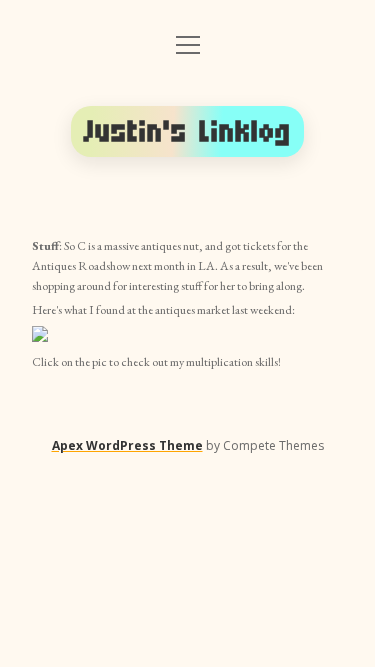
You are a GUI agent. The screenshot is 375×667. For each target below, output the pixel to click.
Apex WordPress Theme (127, 445)
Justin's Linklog (188, 131)
